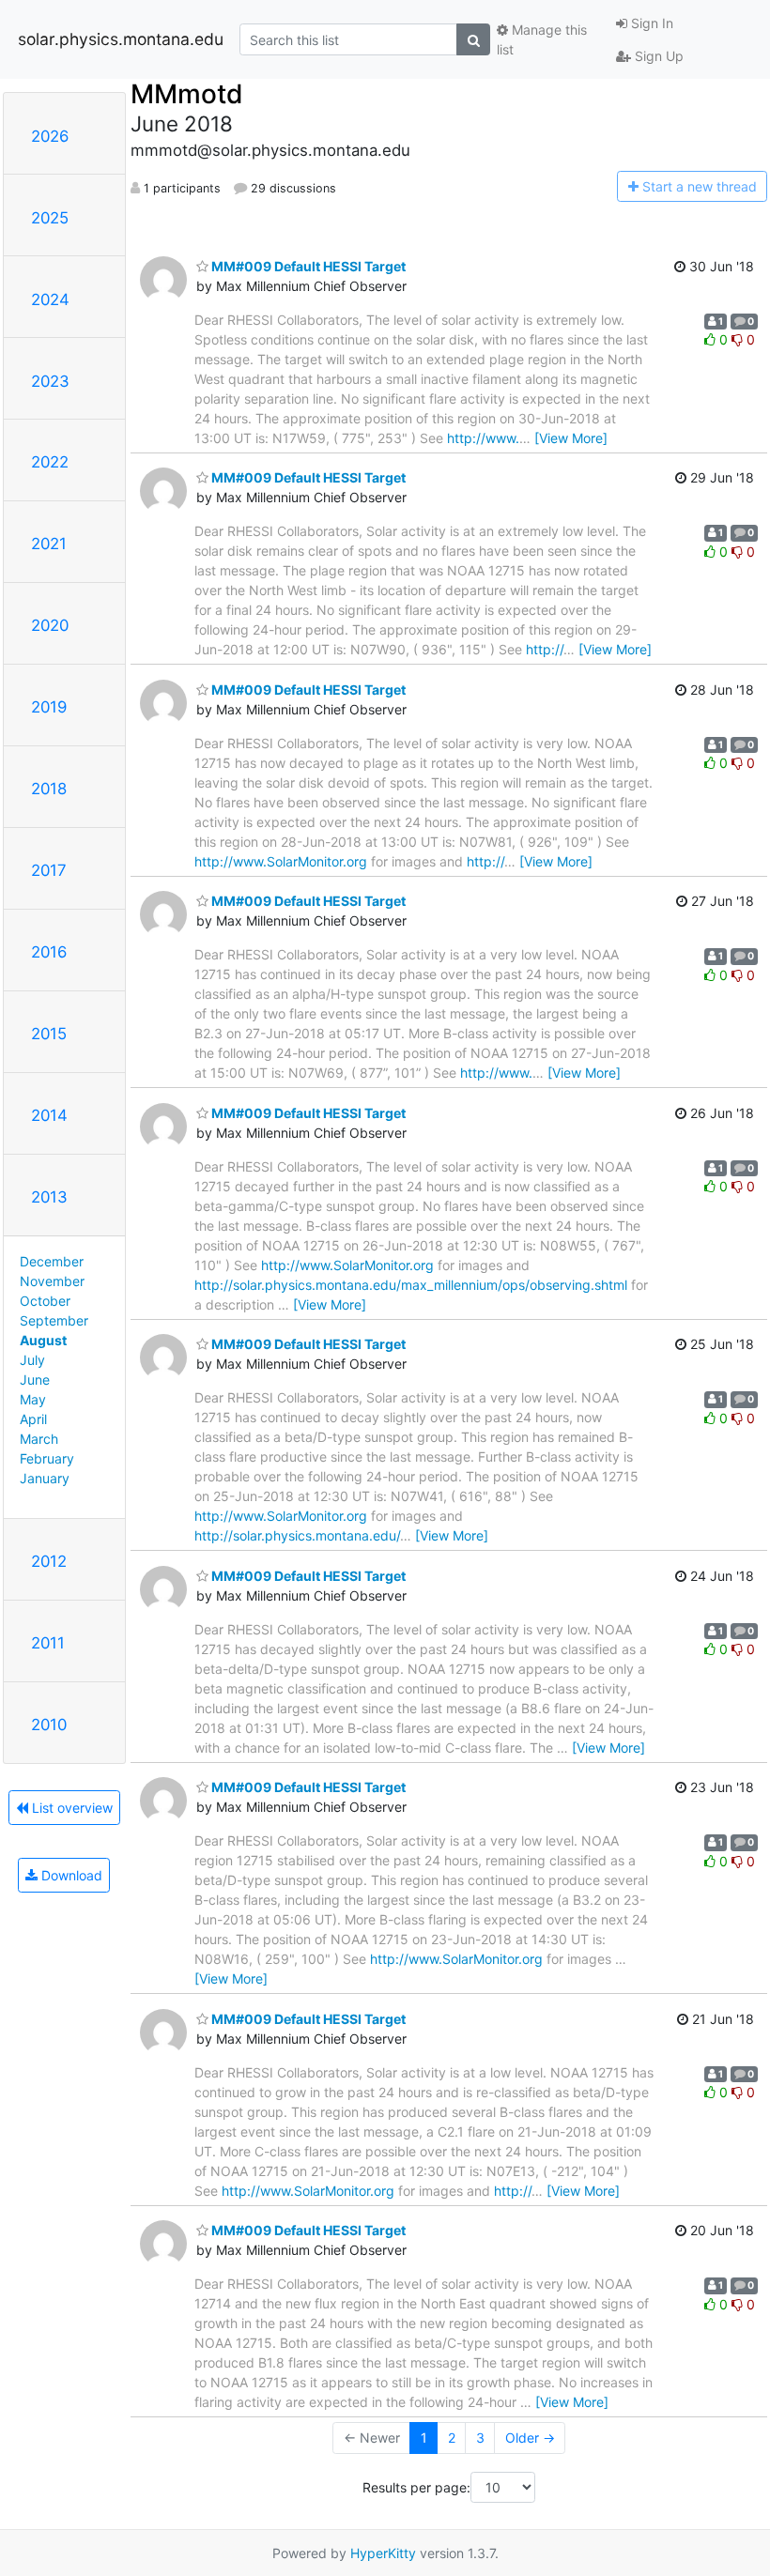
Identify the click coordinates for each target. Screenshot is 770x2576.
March (39, 1439)
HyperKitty (383, 2553)
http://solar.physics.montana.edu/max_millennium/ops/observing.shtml (411, 1285)
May (33, 1399)
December (52, 1261)
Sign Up (657, 56)
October (45, 1301)
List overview (70, 1808)
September (54, 1320)
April (33, 1419)
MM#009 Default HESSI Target (307, 266)
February (47, 1458)
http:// (545, 649)
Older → (530, 2438)
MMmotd (187, 94)
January (45, 1478)
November (52, 1281)
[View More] (571, 438)
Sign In (650, 23)
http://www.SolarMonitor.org (281, 861)
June (35, 1380)
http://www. (483, 438)
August (43, 1340)
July (32, 1360)
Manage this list (542, 39)
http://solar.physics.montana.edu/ (297, 1535)
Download (70, 1875)
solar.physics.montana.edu (121, 39)
